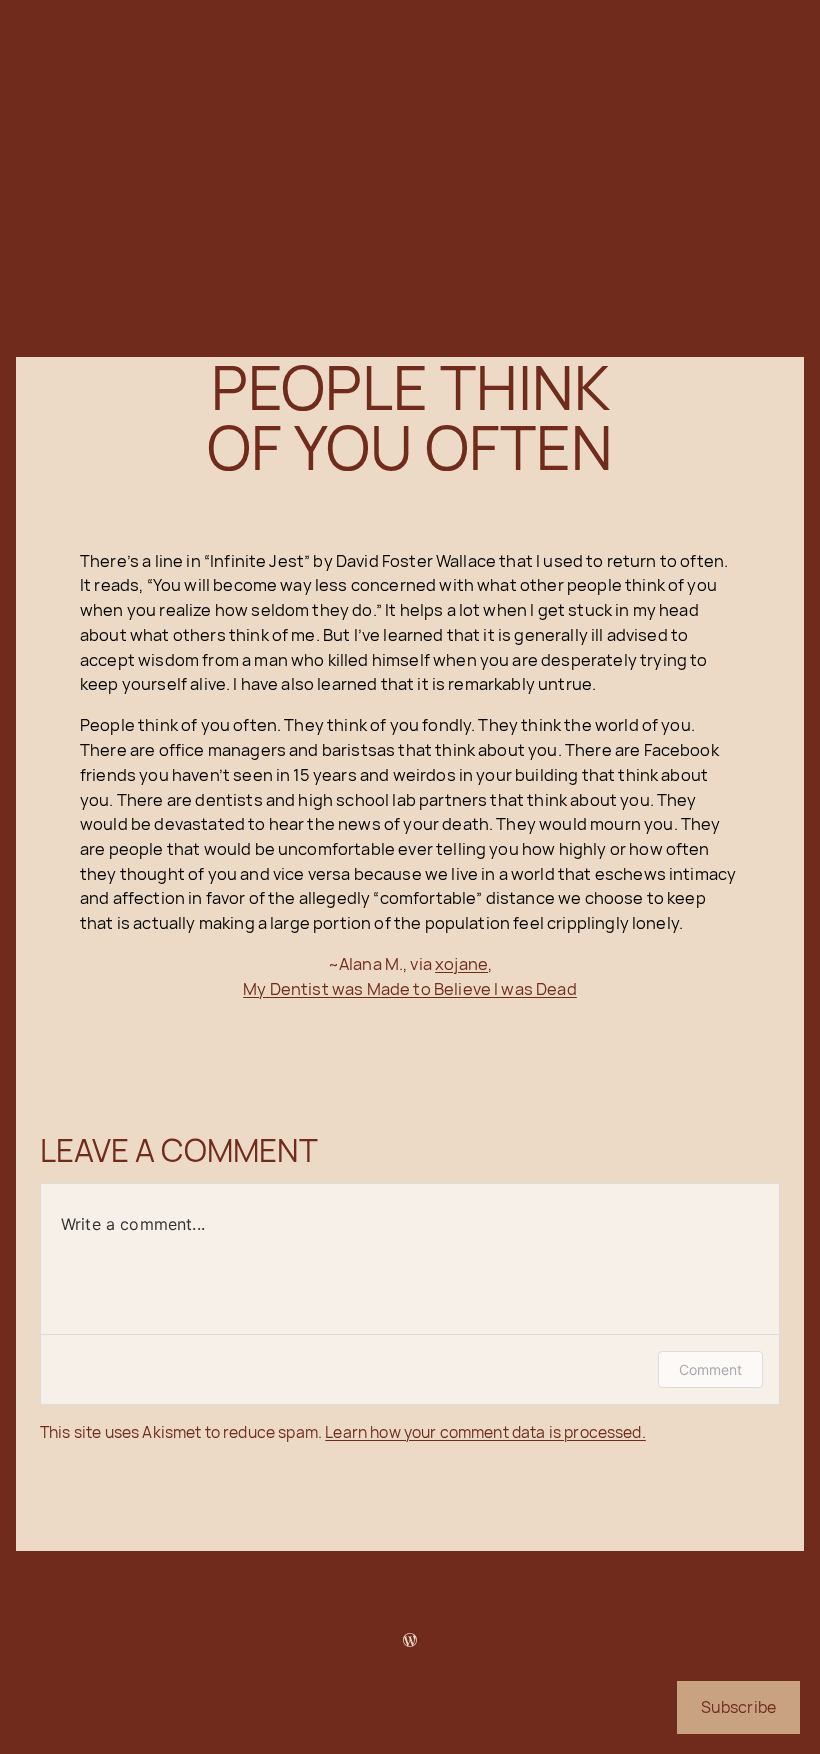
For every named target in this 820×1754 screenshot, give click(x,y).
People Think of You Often (410, 417)
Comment (710, 1369)
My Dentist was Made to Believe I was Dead (410, 988)
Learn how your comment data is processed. (485, 1432)
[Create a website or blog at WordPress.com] (410, 1640)
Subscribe (738, 1707)
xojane (461, 963)
